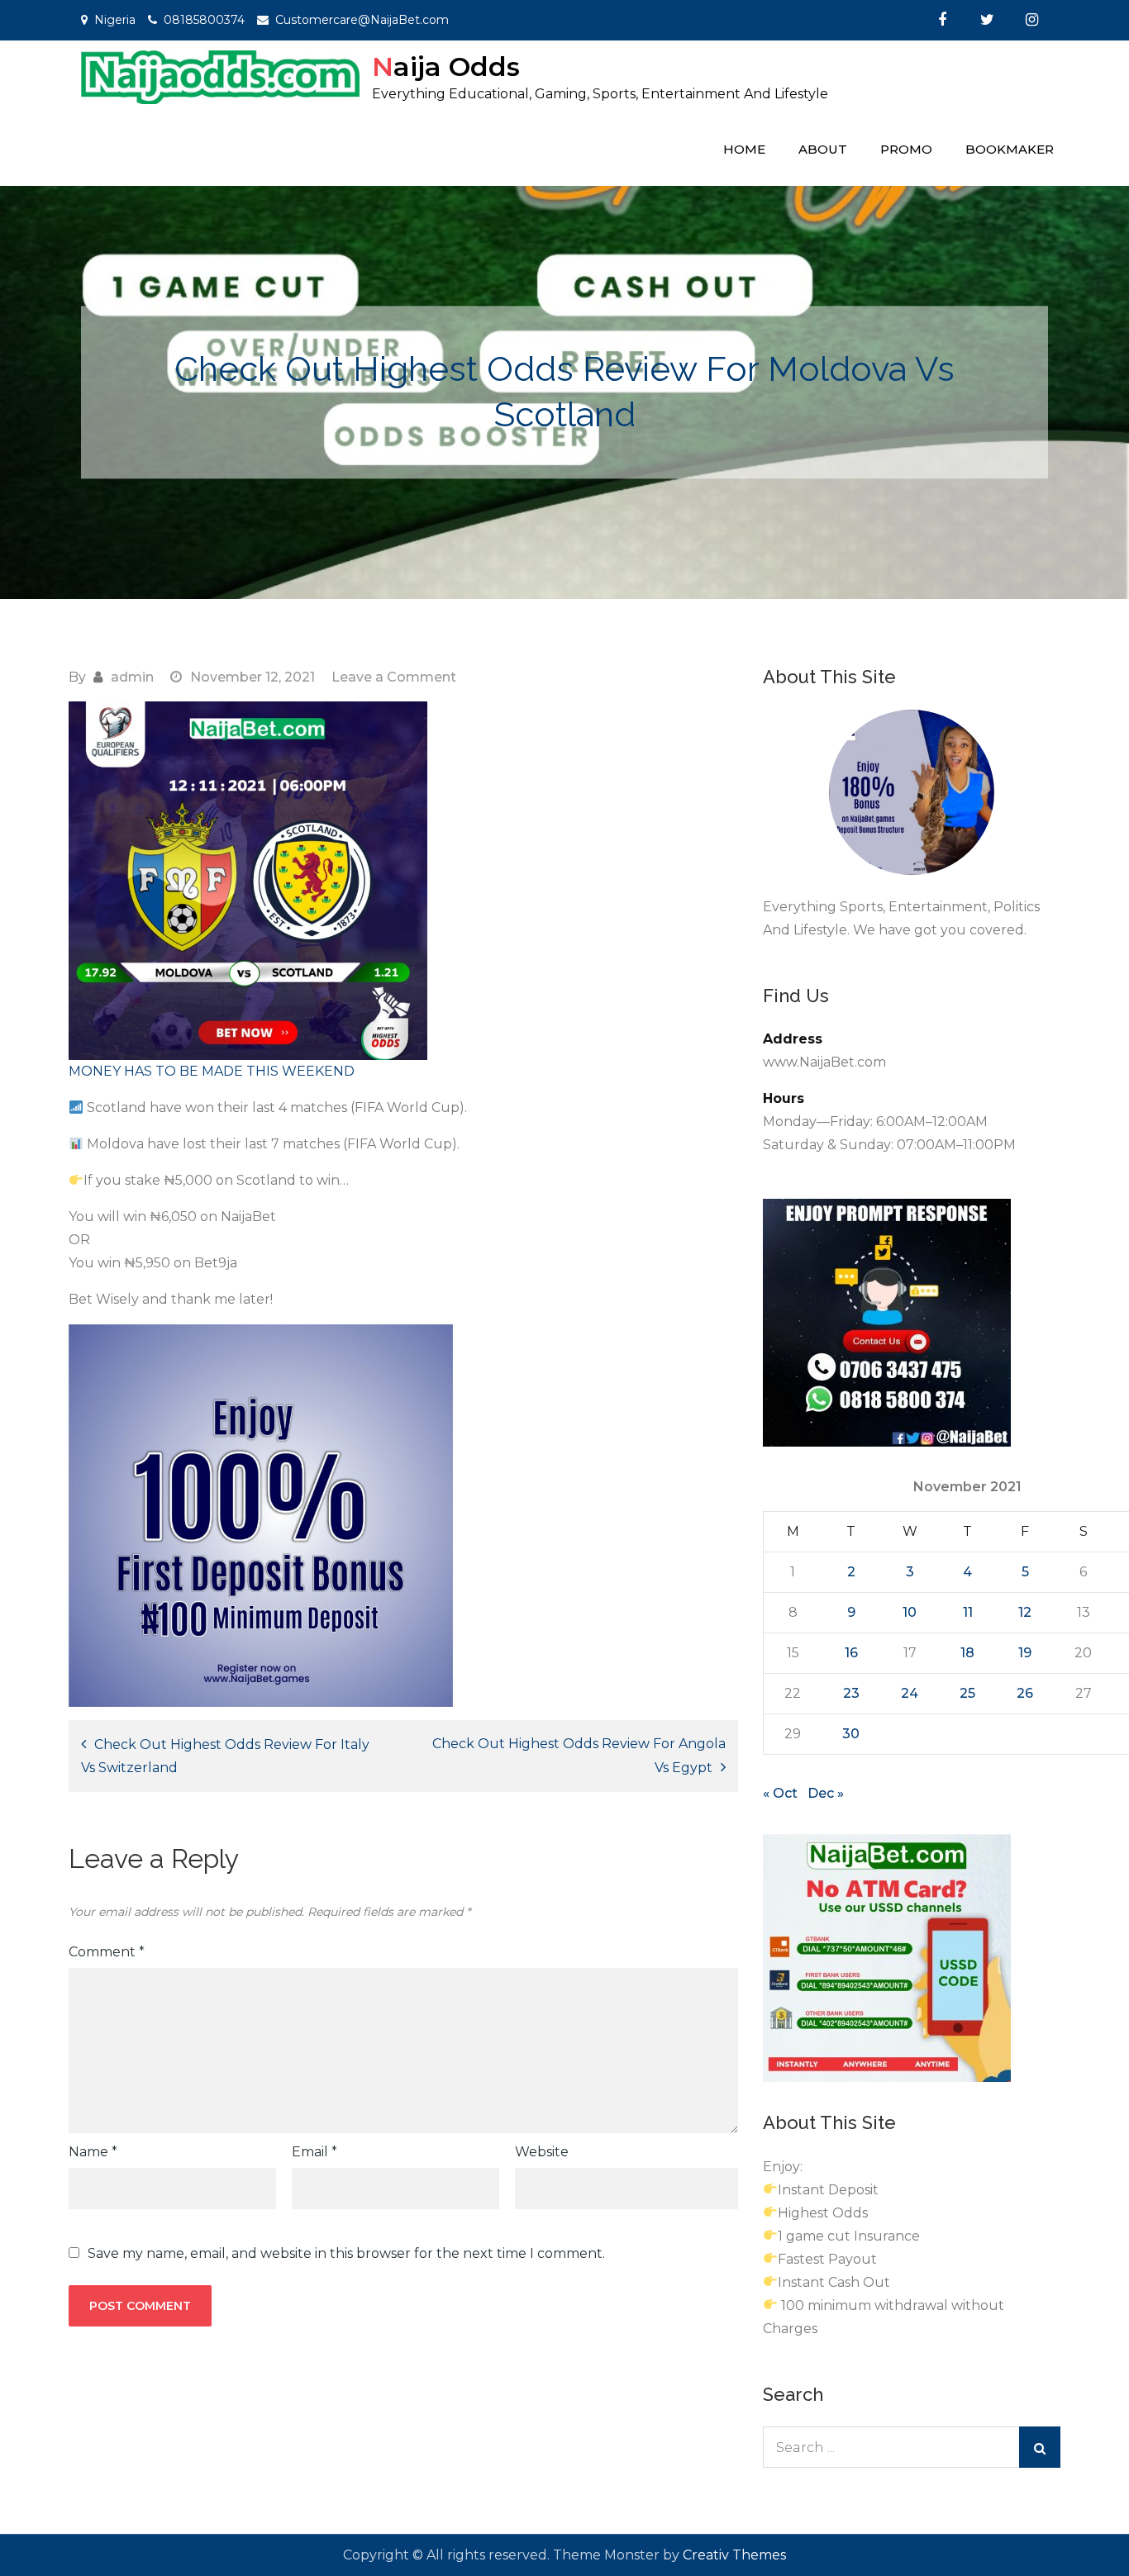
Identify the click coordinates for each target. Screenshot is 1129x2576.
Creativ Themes (734, 2555)
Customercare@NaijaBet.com (362, 20)
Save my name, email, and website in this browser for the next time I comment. (346, 2254)
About (823, 149)
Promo (906, 149)
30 (851, 1734)
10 (910, 1612)
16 (851, 1653)
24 (910, 1693)
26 (1025, 1693)
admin (132, 677)
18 (967, 1653)
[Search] (1040, 2447)
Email (314, 2152)
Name (93, 2152)
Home (744, 149)
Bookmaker (1010, 149)
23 (851, 1693)
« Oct (780, 1793)
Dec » (826, 1793)
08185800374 (204, 20)
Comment (107, 1952)
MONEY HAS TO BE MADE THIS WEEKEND (212, 1071)
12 (1025, 1612)
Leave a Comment (394, 677)
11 (968, 1612)
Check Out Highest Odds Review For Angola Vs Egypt (579, 1756)
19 (1025, 1653)
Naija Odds (446, 67)
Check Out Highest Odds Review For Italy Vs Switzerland (225, 1756)
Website (542, 2152)
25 (967, 1693)
